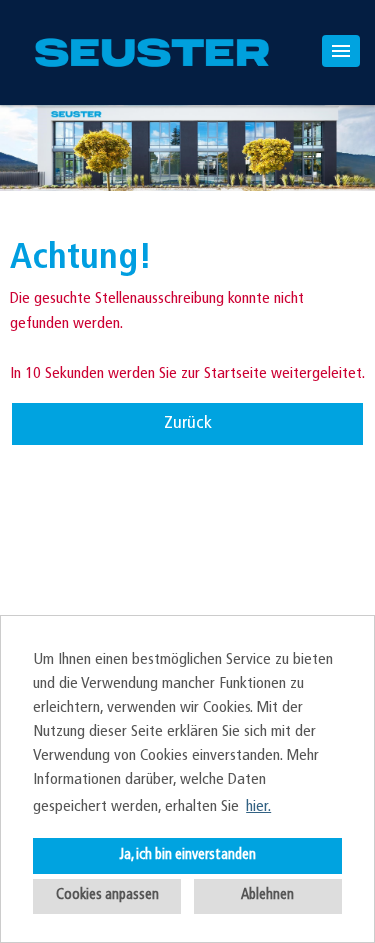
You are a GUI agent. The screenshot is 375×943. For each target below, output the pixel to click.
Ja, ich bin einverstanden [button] (187, 855)
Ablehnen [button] (267, 895)
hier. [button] (258, 807)
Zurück (188, 424)
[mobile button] (341, 51)
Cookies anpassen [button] (107, 895)
